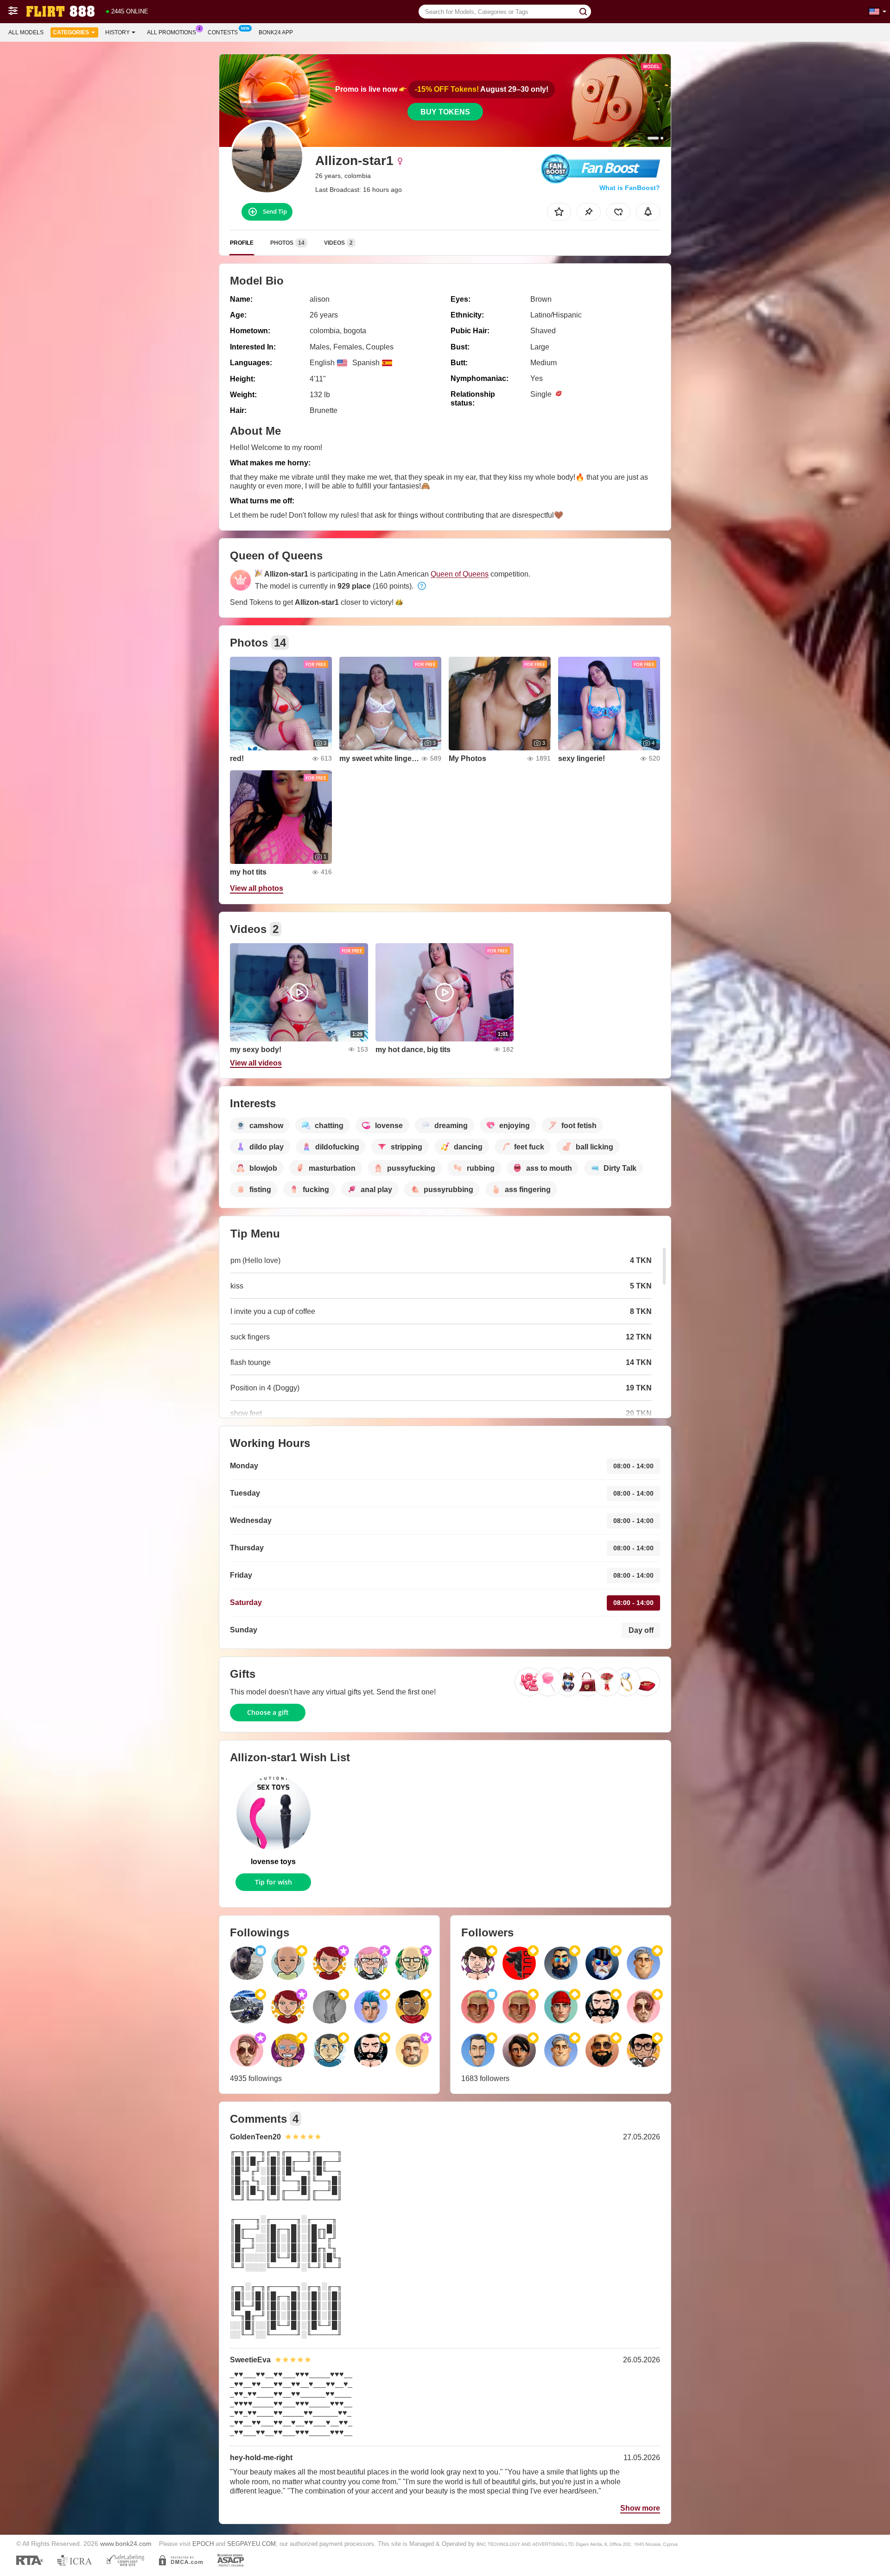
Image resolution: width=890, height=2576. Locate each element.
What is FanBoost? (630, 188)
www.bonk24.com (126, 2544)
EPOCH (203, 2544)
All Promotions (172, 32)
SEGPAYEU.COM (251, 2544)
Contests (223, 32)
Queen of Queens (460, 574)
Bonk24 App (276, 32)
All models (26, 32)
